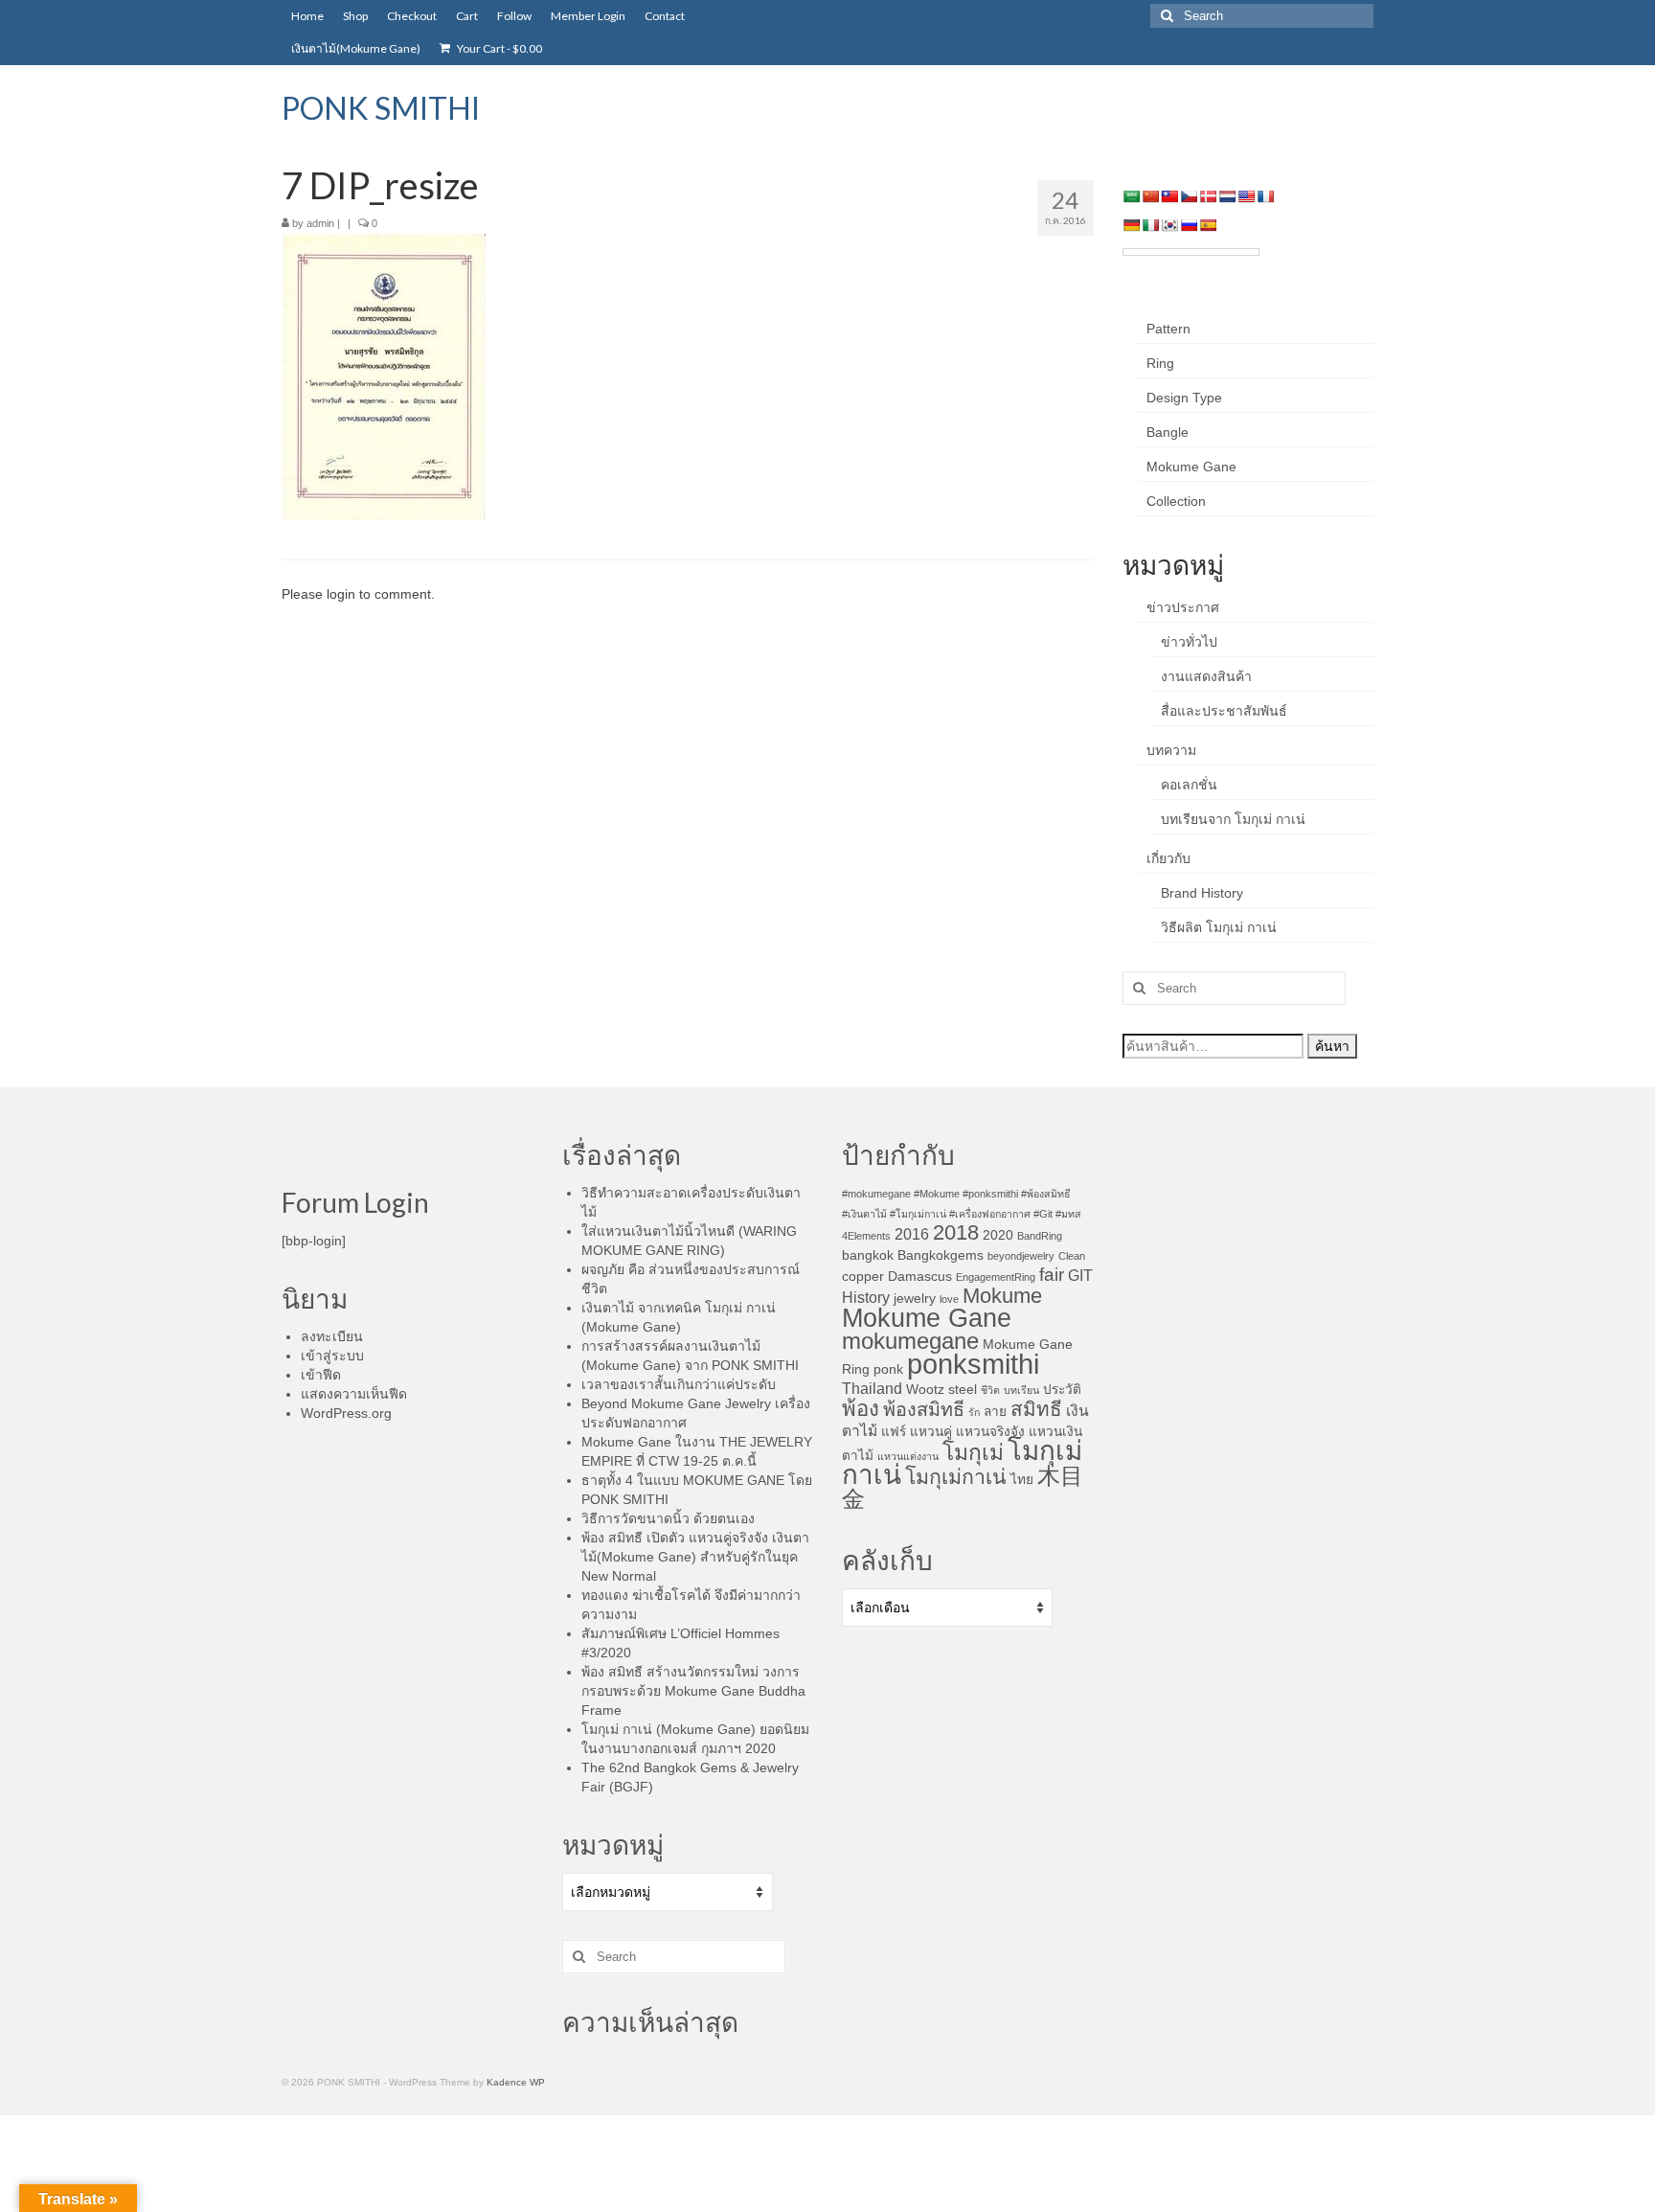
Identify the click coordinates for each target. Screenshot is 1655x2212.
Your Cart (499, 48)
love (949, 1299)
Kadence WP (516, 2082)
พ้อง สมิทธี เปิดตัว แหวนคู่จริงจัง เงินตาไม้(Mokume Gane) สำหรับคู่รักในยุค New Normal (695, 1557)
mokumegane (910, 1341)
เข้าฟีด (321, 1375)
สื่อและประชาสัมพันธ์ (1224, 711)
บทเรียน (1021, 1390)
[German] (1131, 225)
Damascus (920, 1277)
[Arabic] (1131, 196)
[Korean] (1169, 225)
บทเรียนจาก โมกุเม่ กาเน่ (1233, 819)
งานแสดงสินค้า (1206, 676)
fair (1052, 1275)
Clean (1072, 1256)
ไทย (1022, 1480)
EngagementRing (996, 1277)
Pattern (1168, 329)
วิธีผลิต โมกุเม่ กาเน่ (1219, 927)
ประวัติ (1062, 1390)
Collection (1176, 501)
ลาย (995, 1412)
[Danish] (1208, 196)
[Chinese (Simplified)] (1150, 196)
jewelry (915, 1299)
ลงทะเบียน (332, 1336)
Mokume (1002, 1296)
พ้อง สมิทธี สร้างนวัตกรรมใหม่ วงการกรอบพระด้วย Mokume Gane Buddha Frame (693, 1691)
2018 (956, 1232)
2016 (912, 1234)
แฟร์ (894, 1432)
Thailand (872, 1389)
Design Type (1184, 398)
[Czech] (1189, 196)
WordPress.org (346, 1413)
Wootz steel (941, 1390)
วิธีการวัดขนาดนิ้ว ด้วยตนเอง (668, 1518)
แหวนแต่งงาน (908, 1456)
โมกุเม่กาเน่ (956, 1477)
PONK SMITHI (381, 108)
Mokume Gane (1191, 467)
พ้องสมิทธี (924, 1409)
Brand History (1202, 893)
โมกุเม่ (973, 1452)
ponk (888, 1369)
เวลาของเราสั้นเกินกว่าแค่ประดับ (679, 1384)
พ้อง (861, 1409)
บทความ (1171, 750)
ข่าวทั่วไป (1189, 642)
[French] (1265, 196)
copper (863, 1277)
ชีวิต (990, 1390)
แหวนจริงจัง (990, 1432)
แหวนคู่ (931, 1432)
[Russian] (1189, 225)
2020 (998, 1235)
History (866, 1298)
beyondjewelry (1021, 1256)
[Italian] (1150, 225)
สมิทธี (1036, 1409)
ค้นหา (1332, 1046)
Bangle (1168, 432)
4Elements (866, 1236)
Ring (1160, 363)
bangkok (868, 1255)
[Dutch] (1227, 196)
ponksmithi (973, 1364)
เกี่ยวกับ (1168, 858)
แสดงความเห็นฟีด (354, 1394)
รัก (974, 1412)
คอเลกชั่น (1189, 785)
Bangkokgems (941, 1255)
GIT (1080, 1276)
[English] (1246, 196)
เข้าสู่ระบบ (332, 1356)
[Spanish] (1208, 225)
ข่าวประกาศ (1183, 607)
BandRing (1040, 1236)
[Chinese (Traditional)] (1169, 196)
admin (320, 223)
